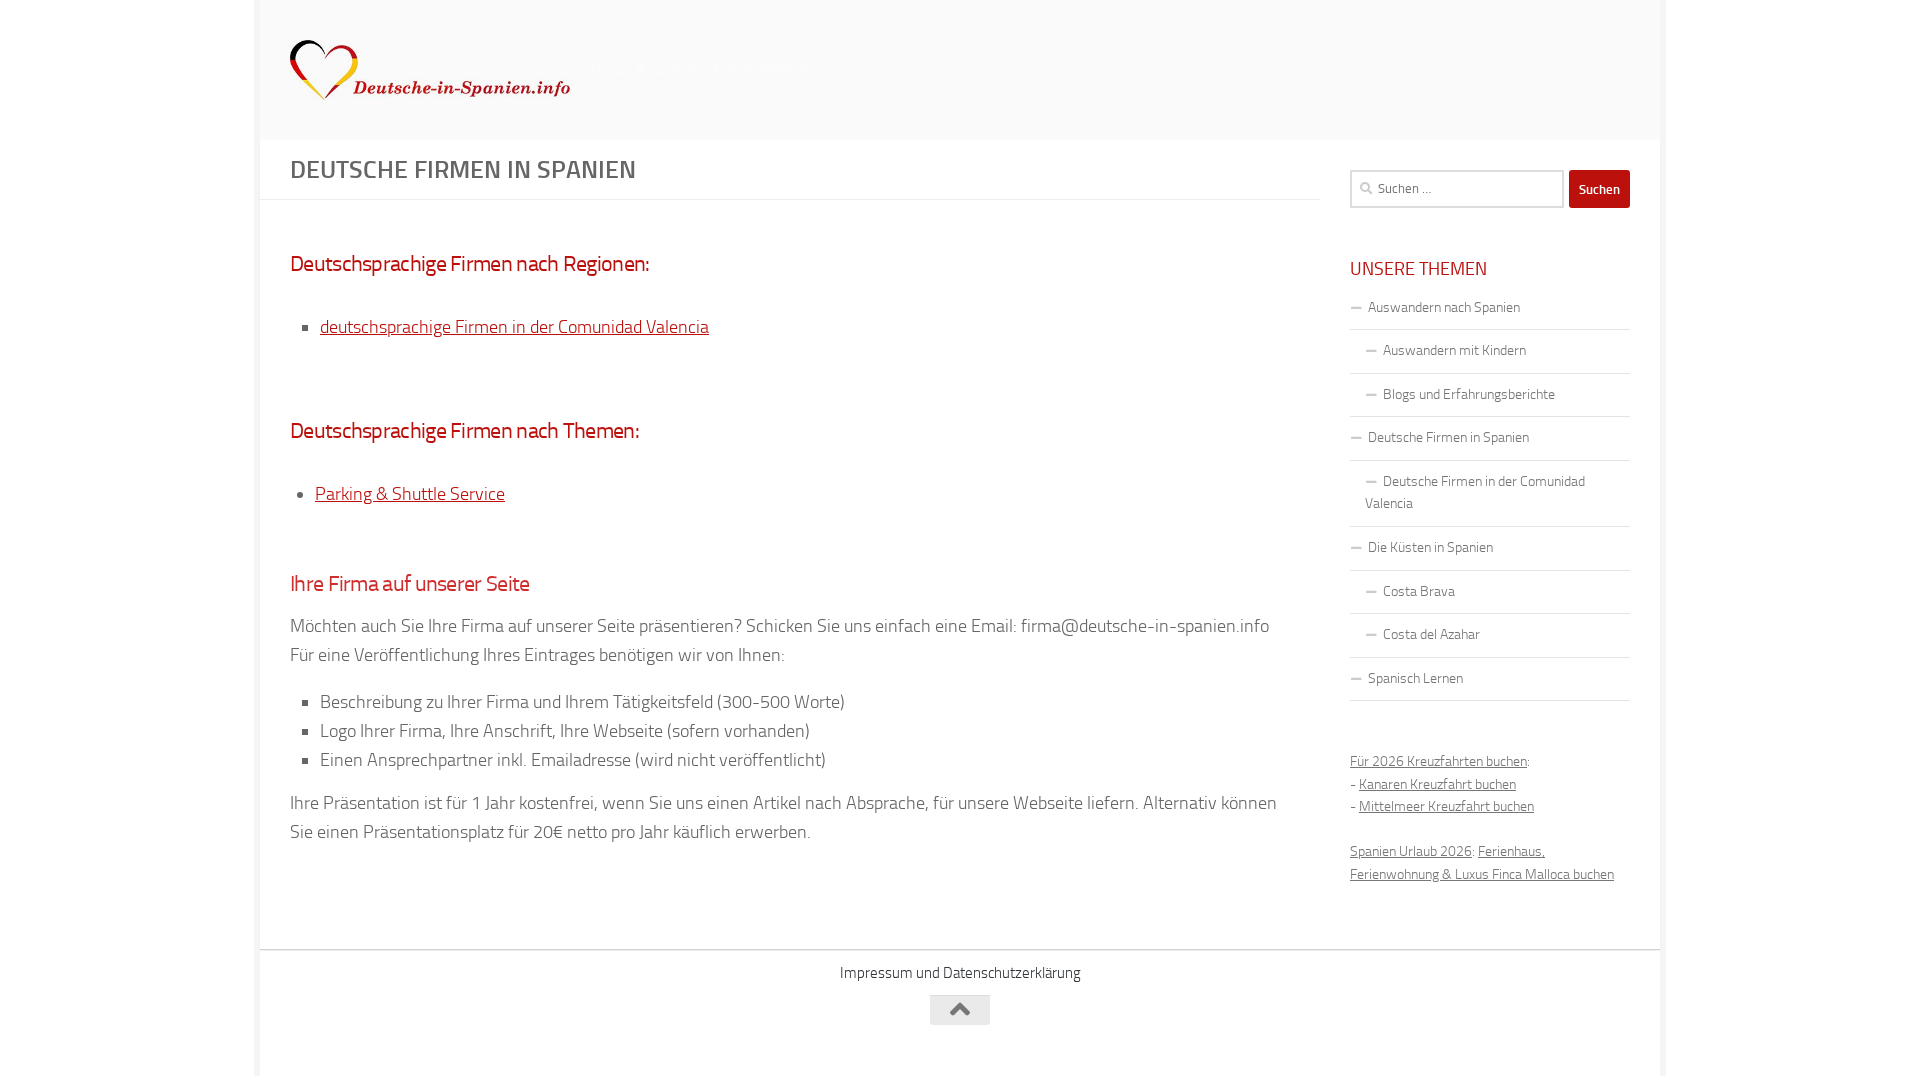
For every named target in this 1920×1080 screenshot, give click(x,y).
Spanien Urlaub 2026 (1411, 851)
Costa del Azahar (1431, 634)
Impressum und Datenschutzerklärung (960, 973)
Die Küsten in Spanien (1430, 547)
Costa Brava (1419, 591)
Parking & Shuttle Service (410, 494)
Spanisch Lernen (1415, 678)
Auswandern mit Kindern (1454, 350)
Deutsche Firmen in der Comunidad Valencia (1475, 493)
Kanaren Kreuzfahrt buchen (1437, 784)
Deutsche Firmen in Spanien (1448, 437)
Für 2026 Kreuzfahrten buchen (1438, 761)
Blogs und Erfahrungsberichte (1469, 394)
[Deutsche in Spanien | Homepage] (430, 70)
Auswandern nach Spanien (1444, 307)
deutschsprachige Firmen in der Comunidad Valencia (514, 327)
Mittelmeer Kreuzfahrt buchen (1446, 806)
